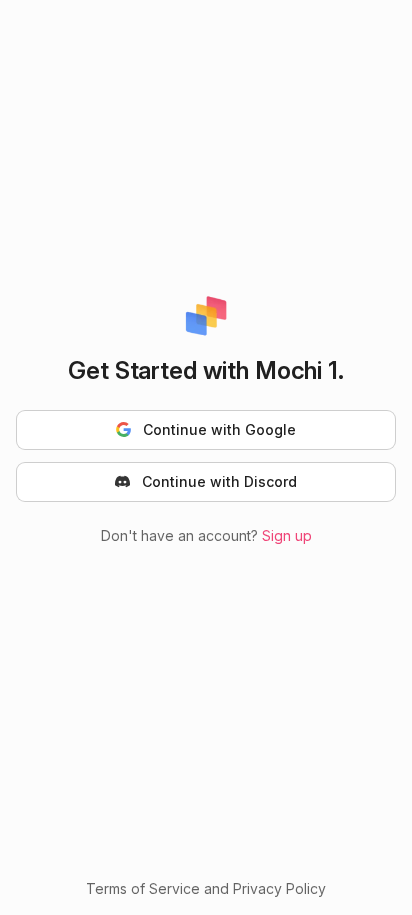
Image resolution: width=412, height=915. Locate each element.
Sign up (287, 535)
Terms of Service (143, 888)
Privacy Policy (279, 888)
